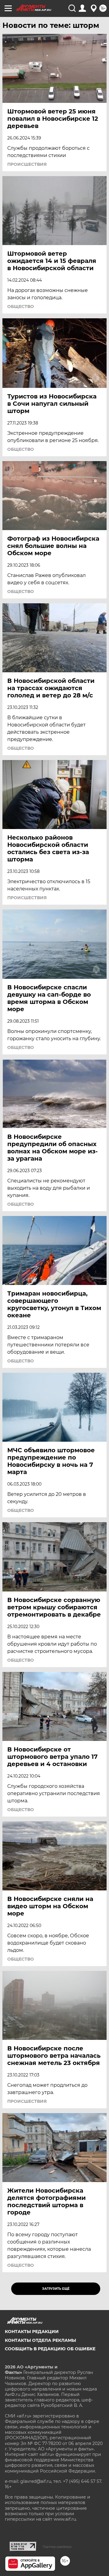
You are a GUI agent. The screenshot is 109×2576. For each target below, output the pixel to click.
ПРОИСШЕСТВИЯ (27, 164)
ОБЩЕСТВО (21, 306)
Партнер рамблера (57, 2547)
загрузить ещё (56, 2289)
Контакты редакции (32, 2332)
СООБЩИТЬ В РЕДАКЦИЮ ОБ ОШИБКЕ (50, 2349)
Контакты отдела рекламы (40, 2340)
